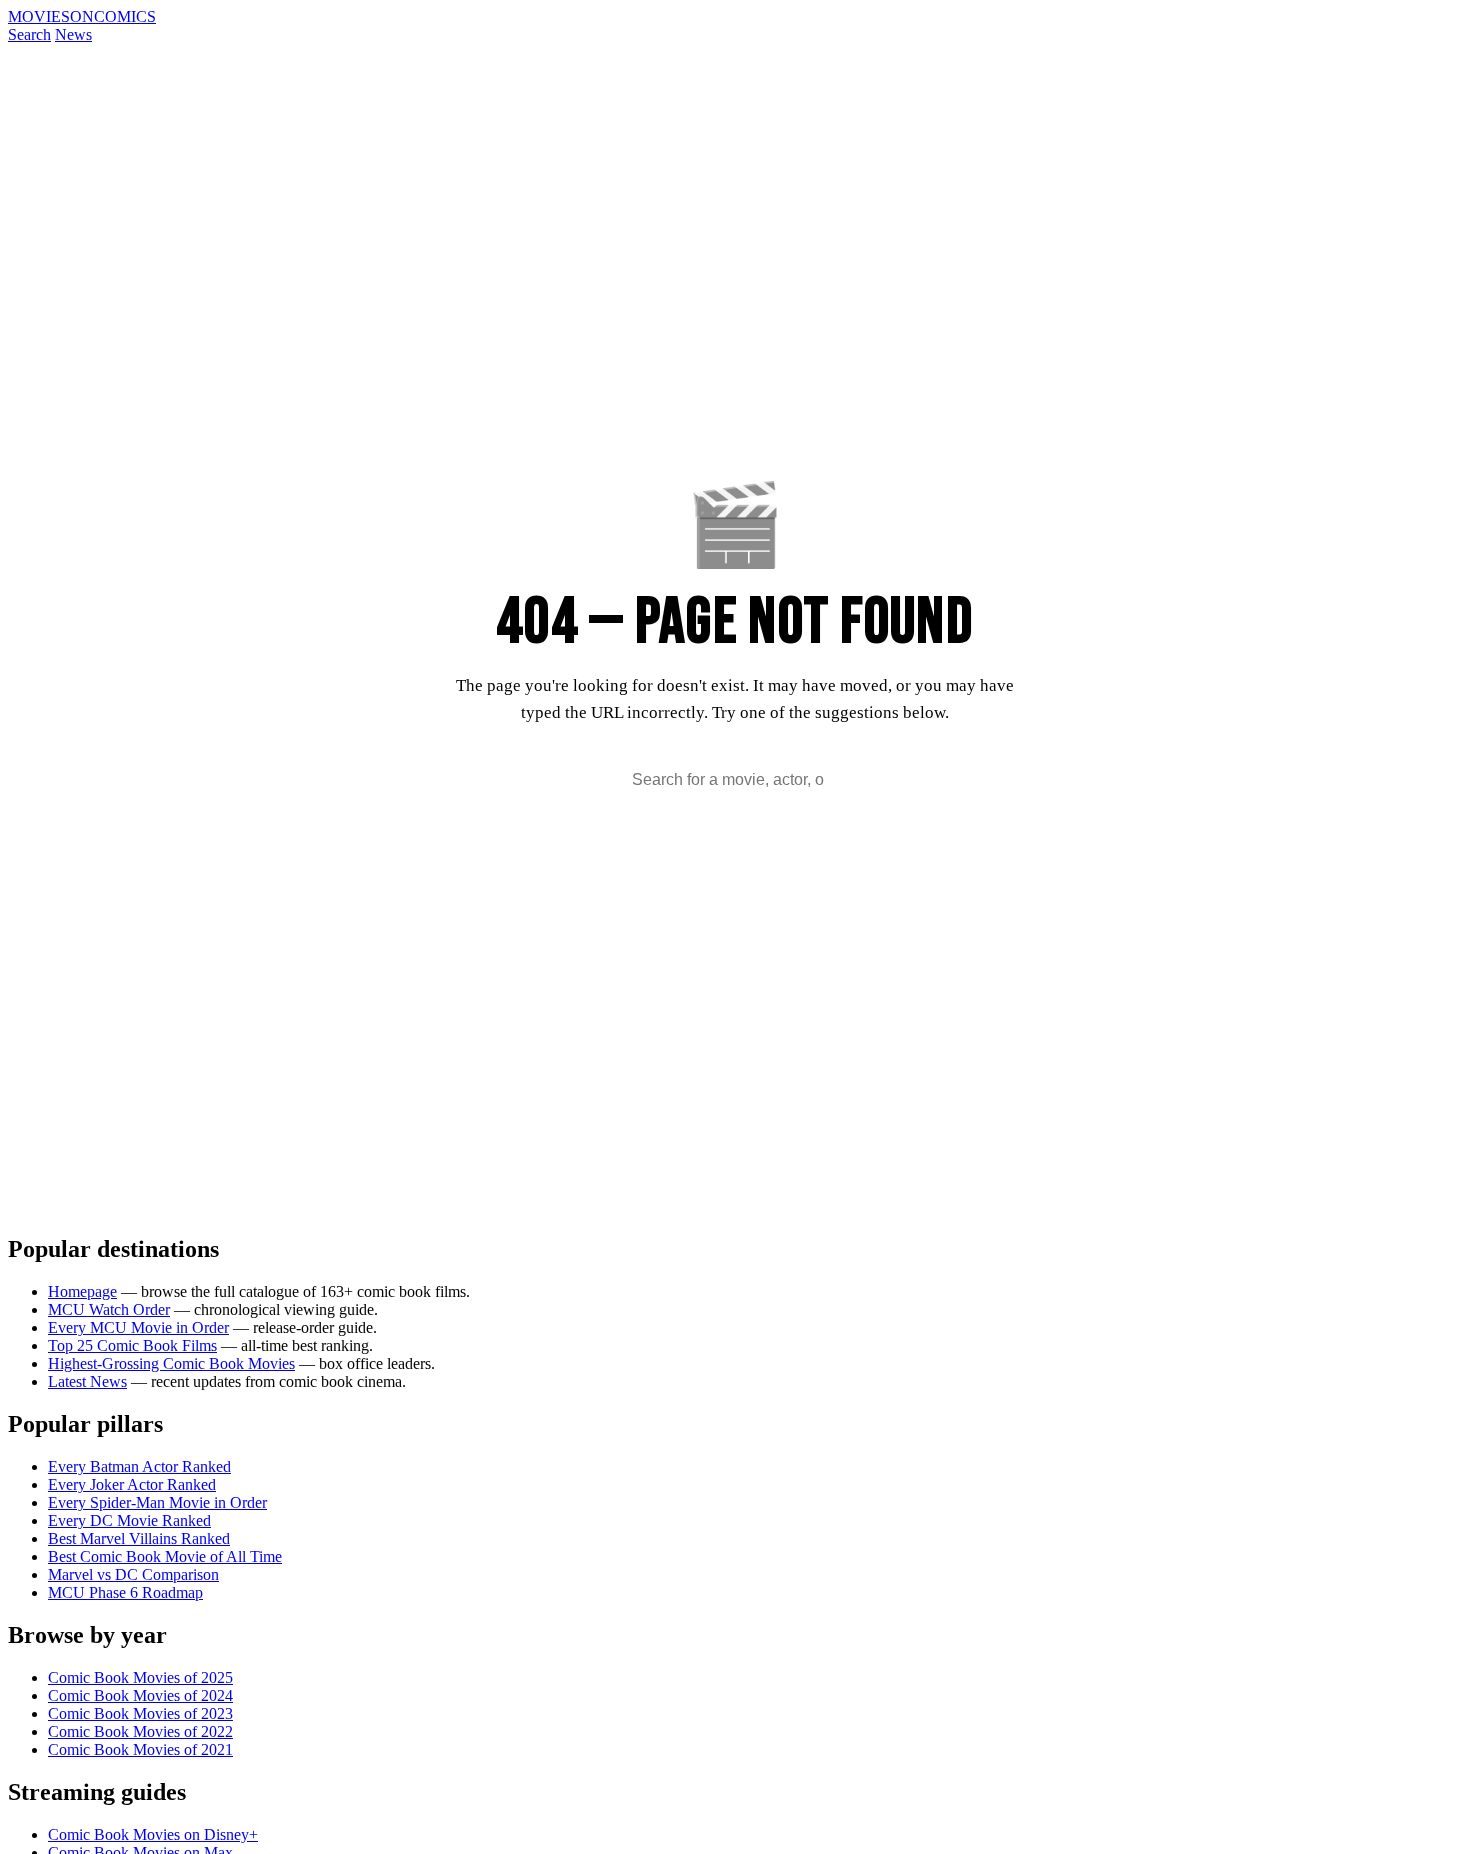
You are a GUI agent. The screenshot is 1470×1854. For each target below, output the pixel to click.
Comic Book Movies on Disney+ (153, 1834)
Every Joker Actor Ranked (132, 1484)
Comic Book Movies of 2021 (140, 1749)
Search (29, 34)
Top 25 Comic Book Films (132, 1345)
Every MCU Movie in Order (138, 1327)
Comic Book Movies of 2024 (140, 1695)
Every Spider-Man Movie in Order (157, 1502)
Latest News (87, 1381)
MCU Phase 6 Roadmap (125, 1592)
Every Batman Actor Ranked (139, 1466)
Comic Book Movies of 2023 (140, 1713)
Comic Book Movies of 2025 (140, 1677)
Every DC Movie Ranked (129, 1520)
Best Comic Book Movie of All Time (165, 1556)
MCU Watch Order (109, 1309)
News (73, 34)
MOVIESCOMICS (82, 16)
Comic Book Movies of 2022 (140, 1731)
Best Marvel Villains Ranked (139, 1538)
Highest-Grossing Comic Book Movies (171, 1363)
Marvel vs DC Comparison (133, 1574)
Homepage (82, 1291)
